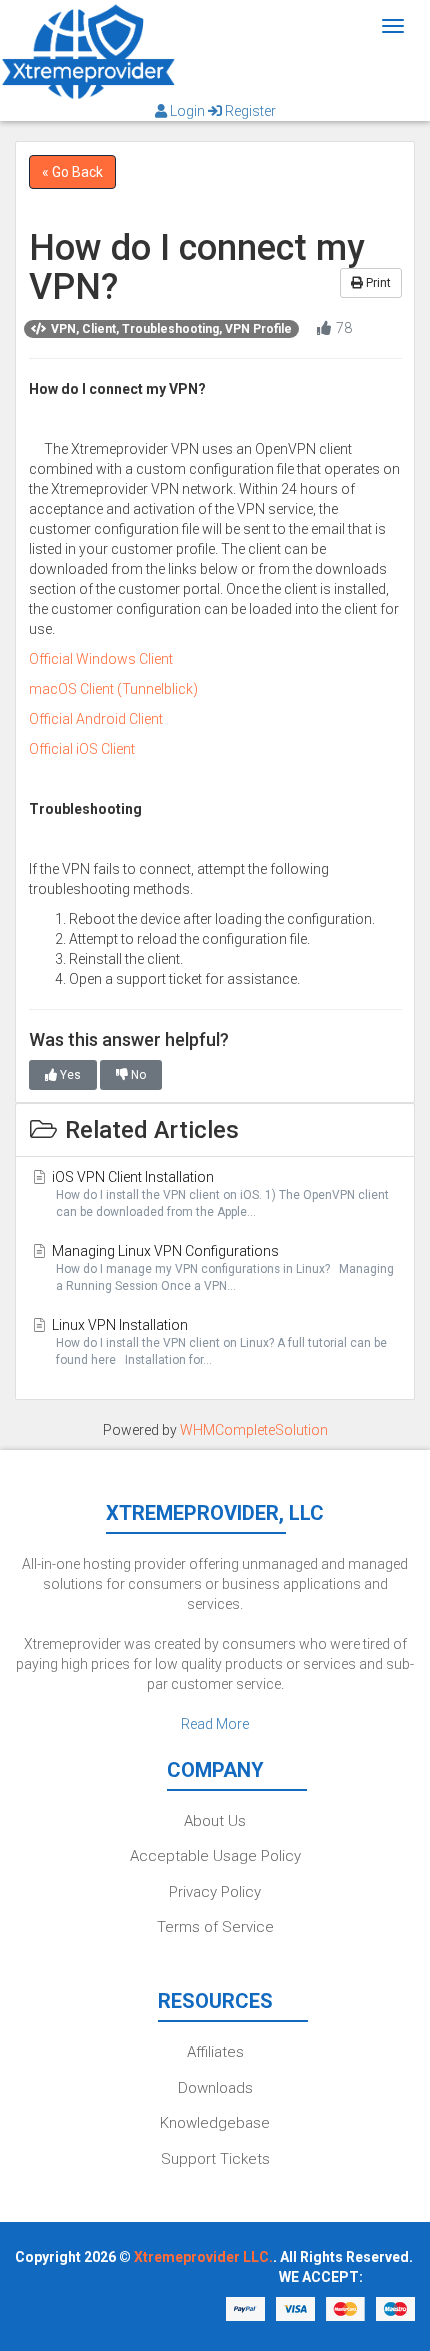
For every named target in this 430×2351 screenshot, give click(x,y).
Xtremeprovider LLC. (203, 2257)
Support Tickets (215, 2159)
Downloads (215, 2088)
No (137, 1075)
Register (249, 111)
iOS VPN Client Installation (219, 1194)
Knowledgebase (215, 2123)
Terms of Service (215, 1927)
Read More (215, 1724)
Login (187, 111)
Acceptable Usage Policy (215, 1856)
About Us (215, 1821)
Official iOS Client (82, 749)
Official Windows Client (101, 659)
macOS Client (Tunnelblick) (113, 689)
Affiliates (215, 2052)
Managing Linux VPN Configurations (222, 1268)
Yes (69, 1075)
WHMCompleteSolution (254, 1430)
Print (377, 283)
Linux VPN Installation (218, 1342)
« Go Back (72, 172)
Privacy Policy (215, 1892)
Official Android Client (96, 719)
